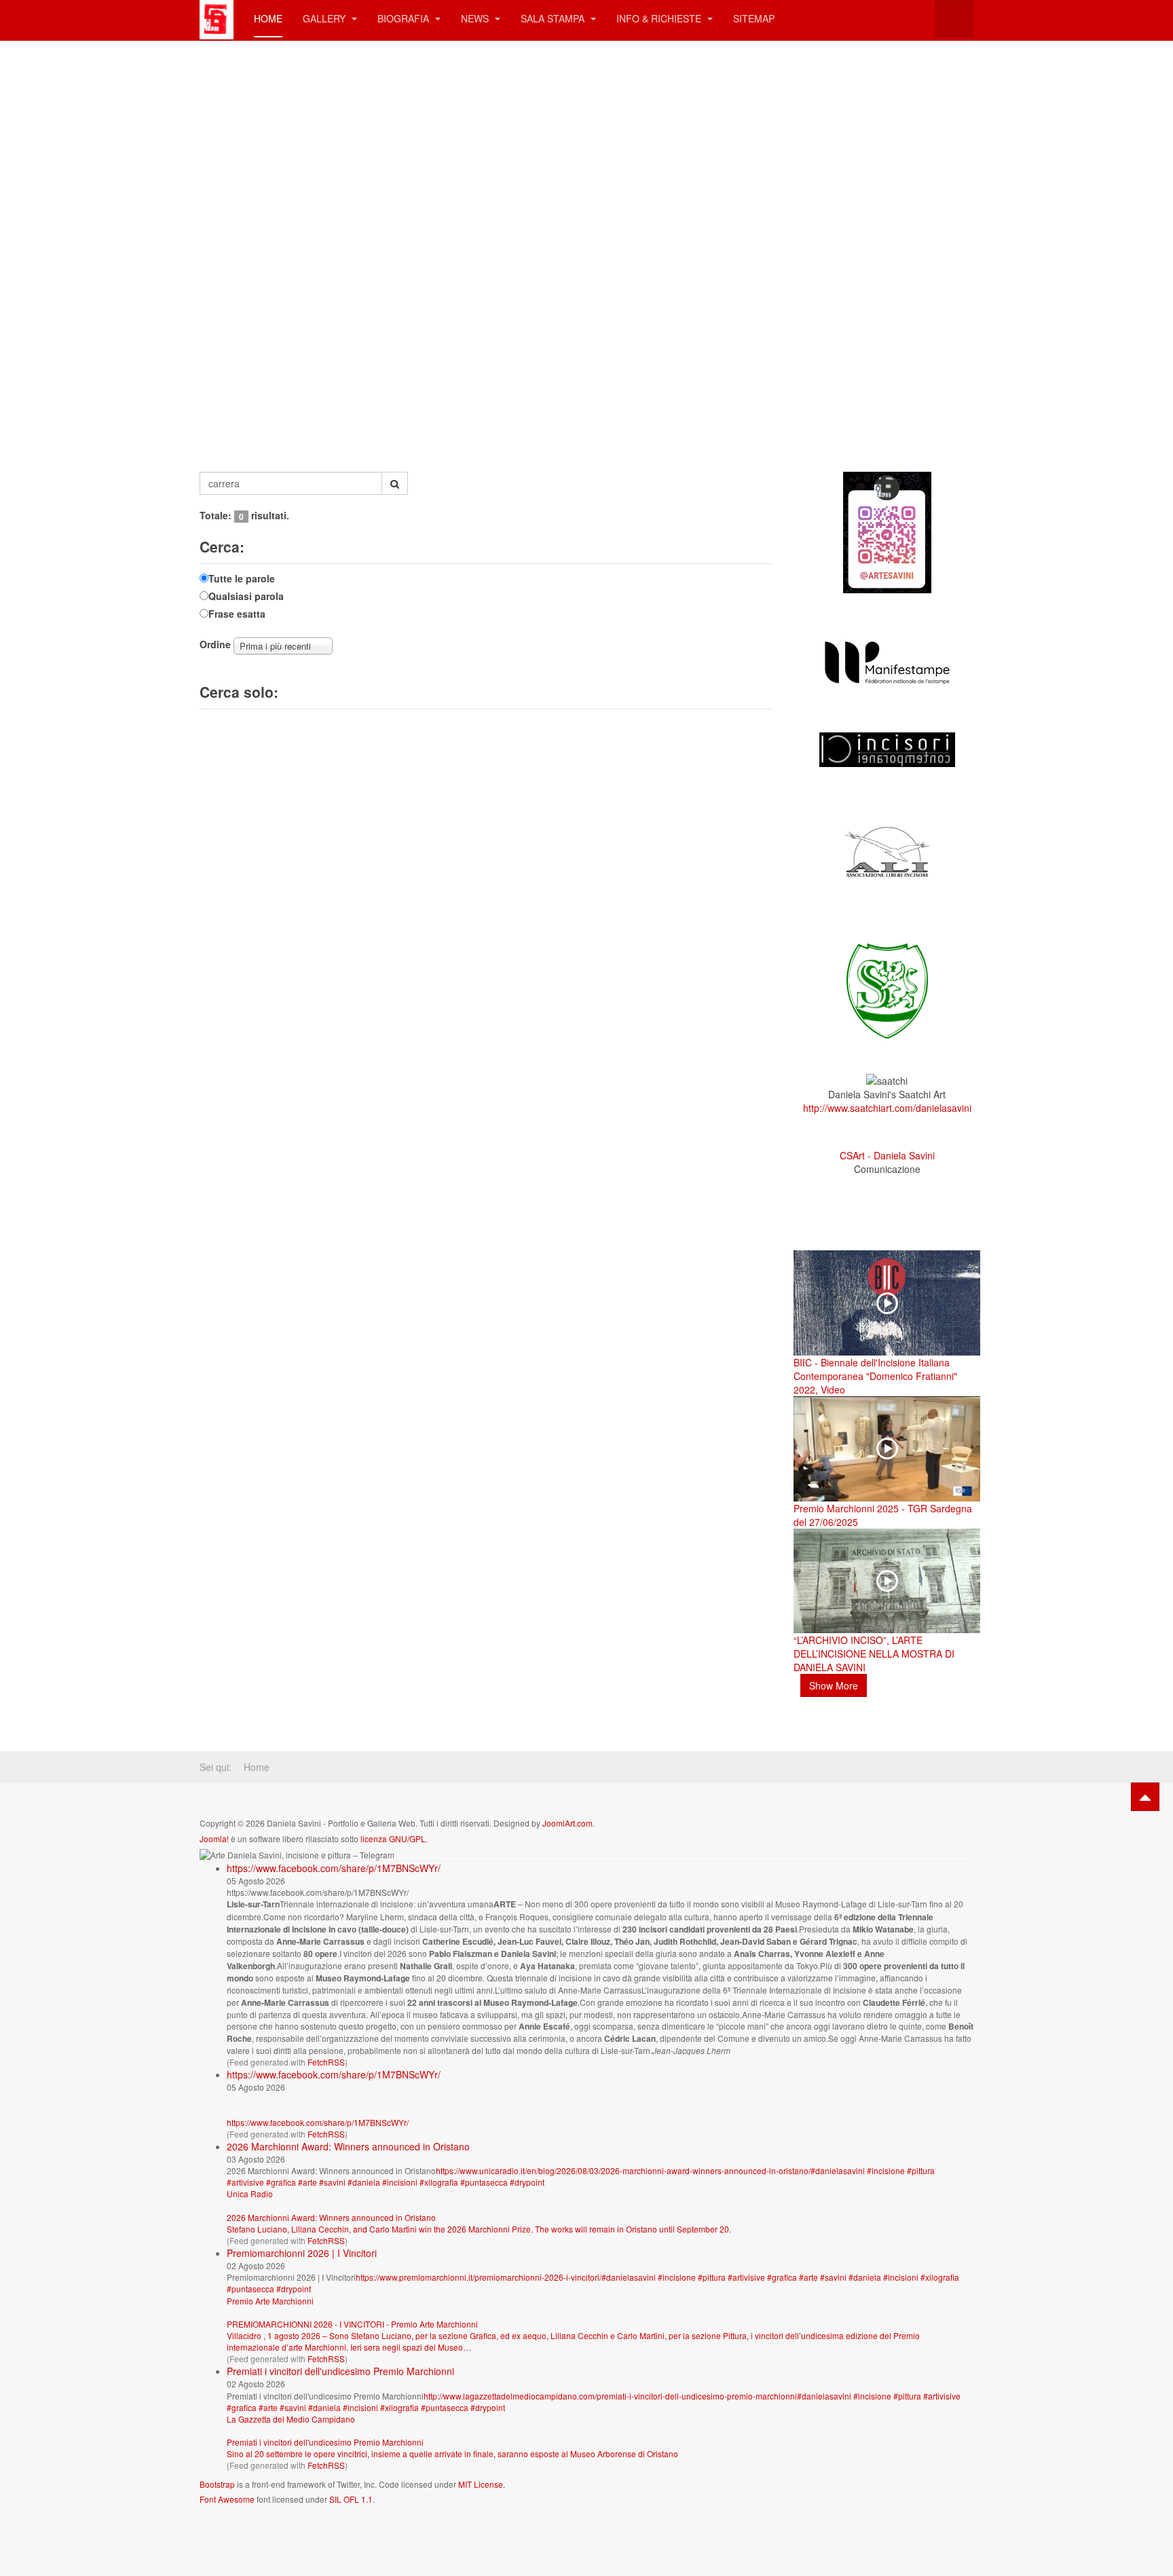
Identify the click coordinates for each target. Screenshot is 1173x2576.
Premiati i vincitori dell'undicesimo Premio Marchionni (340, 2371)
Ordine (215, 644)
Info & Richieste (660, 18)
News (476, 18)
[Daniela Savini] (217, 19)
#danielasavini (838, 2170)
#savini (332, 2182)
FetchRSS (326, 2062)
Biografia (405, 18)
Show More (834, 1685)
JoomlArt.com (567, 1823)
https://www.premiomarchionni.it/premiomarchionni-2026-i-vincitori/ (479, 2277)
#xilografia (439, 2182)
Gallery (325, 18)
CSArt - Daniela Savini (887, 1155)
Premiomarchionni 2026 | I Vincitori (302, 2253)
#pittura (921, 2170)
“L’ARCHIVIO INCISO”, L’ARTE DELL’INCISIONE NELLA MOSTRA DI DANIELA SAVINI (874, 1654)
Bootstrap (217, 2484)
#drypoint (527, 2182)
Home (268, 18)
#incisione (886, 2170)
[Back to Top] (1145, 1797)
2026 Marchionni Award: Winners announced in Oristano (348, 2146)
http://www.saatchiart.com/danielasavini (887, 1108)
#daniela (364, 2182)
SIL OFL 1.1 (351, 2499)
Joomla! (214, 1838)
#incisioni (400, 2182)
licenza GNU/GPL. (394, 1838)
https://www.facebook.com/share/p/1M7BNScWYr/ (334, 1868)
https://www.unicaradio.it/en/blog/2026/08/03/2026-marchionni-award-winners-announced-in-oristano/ (623, 2170)
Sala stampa (554, 18)
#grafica (281, 2182)
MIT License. (482, 2484)
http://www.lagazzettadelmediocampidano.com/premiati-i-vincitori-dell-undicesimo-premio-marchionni (610, 2396)
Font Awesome (227, 2499)
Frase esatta (237, 614)
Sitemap (754, 18)
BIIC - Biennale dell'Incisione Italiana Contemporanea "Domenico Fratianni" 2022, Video (875, 1376)
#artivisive (245, 2182)
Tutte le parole (242, 578)
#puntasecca (484, 2182)
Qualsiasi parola (246, 596)
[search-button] (395, 483)
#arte (308, 2182)
